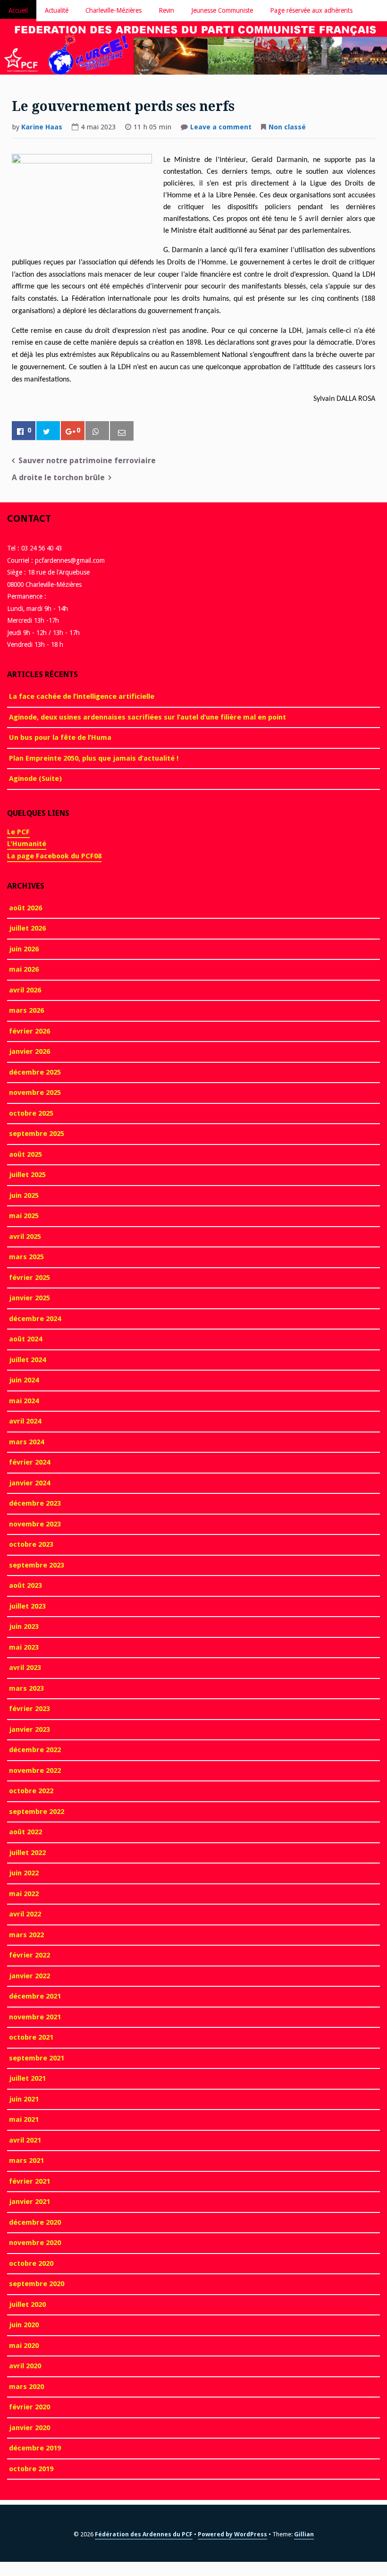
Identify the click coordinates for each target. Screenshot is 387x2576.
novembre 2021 (35, 2017)
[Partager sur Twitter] (48, 431)
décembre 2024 (35, 1319)
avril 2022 (25, 1914)
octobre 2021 (31, 2037)
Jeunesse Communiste (222, 10)
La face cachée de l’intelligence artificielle (82, 696)
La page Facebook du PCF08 (54, 856)
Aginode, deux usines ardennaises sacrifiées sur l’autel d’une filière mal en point (147, 717)
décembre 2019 (35, 2448)
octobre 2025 (31, 1113)
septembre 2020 (37, 2284)
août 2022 (25, 1832)
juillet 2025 (27, 1175)
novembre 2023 (35, 1524)
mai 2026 (24, 969)
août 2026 (25, 908)
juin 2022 (24, 1873)
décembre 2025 (35, 1072)
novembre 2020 (35, 2243)
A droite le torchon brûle (58, 478)
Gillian (304, 2534)
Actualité (57, 10)
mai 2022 (24, 1894)
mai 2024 (24, 1401)
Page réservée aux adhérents (311, 10)
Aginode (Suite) (35, 779)
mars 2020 (26, 2387)
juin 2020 (24, 2325)
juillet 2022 (27, 1853)
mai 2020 (24, 2346)
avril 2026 (25, 990)
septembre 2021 (37, 2058)
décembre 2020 (35, 2222)
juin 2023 (24, 1627)
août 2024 (25, 1339)
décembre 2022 (35, 1750)
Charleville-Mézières (114, 10)
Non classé (287, 127)
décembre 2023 (35, 1503)
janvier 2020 (29, 2428)
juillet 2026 (27, 928)
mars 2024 (26, 1442)
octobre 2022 (31, 1791)
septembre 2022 (37, 1812)
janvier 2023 (29, 1729)
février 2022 (29, 1955)
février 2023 (29, 1709)
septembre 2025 (37, 1134)
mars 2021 (26, 2161)
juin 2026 (24, 949)
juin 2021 (24, 2099)
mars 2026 (26, 1010)
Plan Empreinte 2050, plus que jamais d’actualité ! (94, 758)
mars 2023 (26, 1688)
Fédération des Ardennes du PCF (144, 2534)
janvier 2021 (29, 2202)
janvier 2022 (29, 1976)
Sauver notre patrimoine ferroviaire (87, 461)
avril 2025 (25, 1237)
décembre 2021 (35, 1996)
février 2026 (29, 1031)
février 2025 (29, 1278)
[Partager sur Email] (122, 431)
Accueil (18, 10)
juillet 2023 (27, 1606)
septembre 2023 (37, 1565)
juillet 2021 (27, 2078)
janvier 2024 (29, 1483)
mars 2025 (26, 1257)
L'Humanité (27, 844)
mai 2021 (24, 2119)
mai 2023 (24, 1647)
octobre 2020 (31, 2263)
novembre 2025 (35, 1093)
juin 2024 (24, 1380)
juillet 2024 (27, 1360)
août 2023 (25, 1585)
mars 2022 (26, 1935)
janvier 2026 (29, 1051)
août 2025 (25, 1154)
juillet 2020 (27, 2305)
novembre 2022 (35, 1771)
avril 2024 (25, 1421)
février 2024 (29, 1462)
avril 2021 (25, 2140)
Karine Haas (42, 127)
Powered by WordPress (232, 2534)
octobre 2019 (31, 2469)
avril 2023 (25, 1668)
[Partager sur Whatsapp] (97, 431)
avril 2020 (25, 2366)
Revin (166, 10)
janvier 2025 (29, 1298)
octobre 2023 (31, 1544)
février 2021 (29, 2181)
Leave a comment (221, 128)
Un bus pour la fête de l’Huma (60, 737)
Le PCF (18, 832)
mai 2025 (24, 1216)
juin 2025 (24, 1195)
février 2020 (29, 2407)
